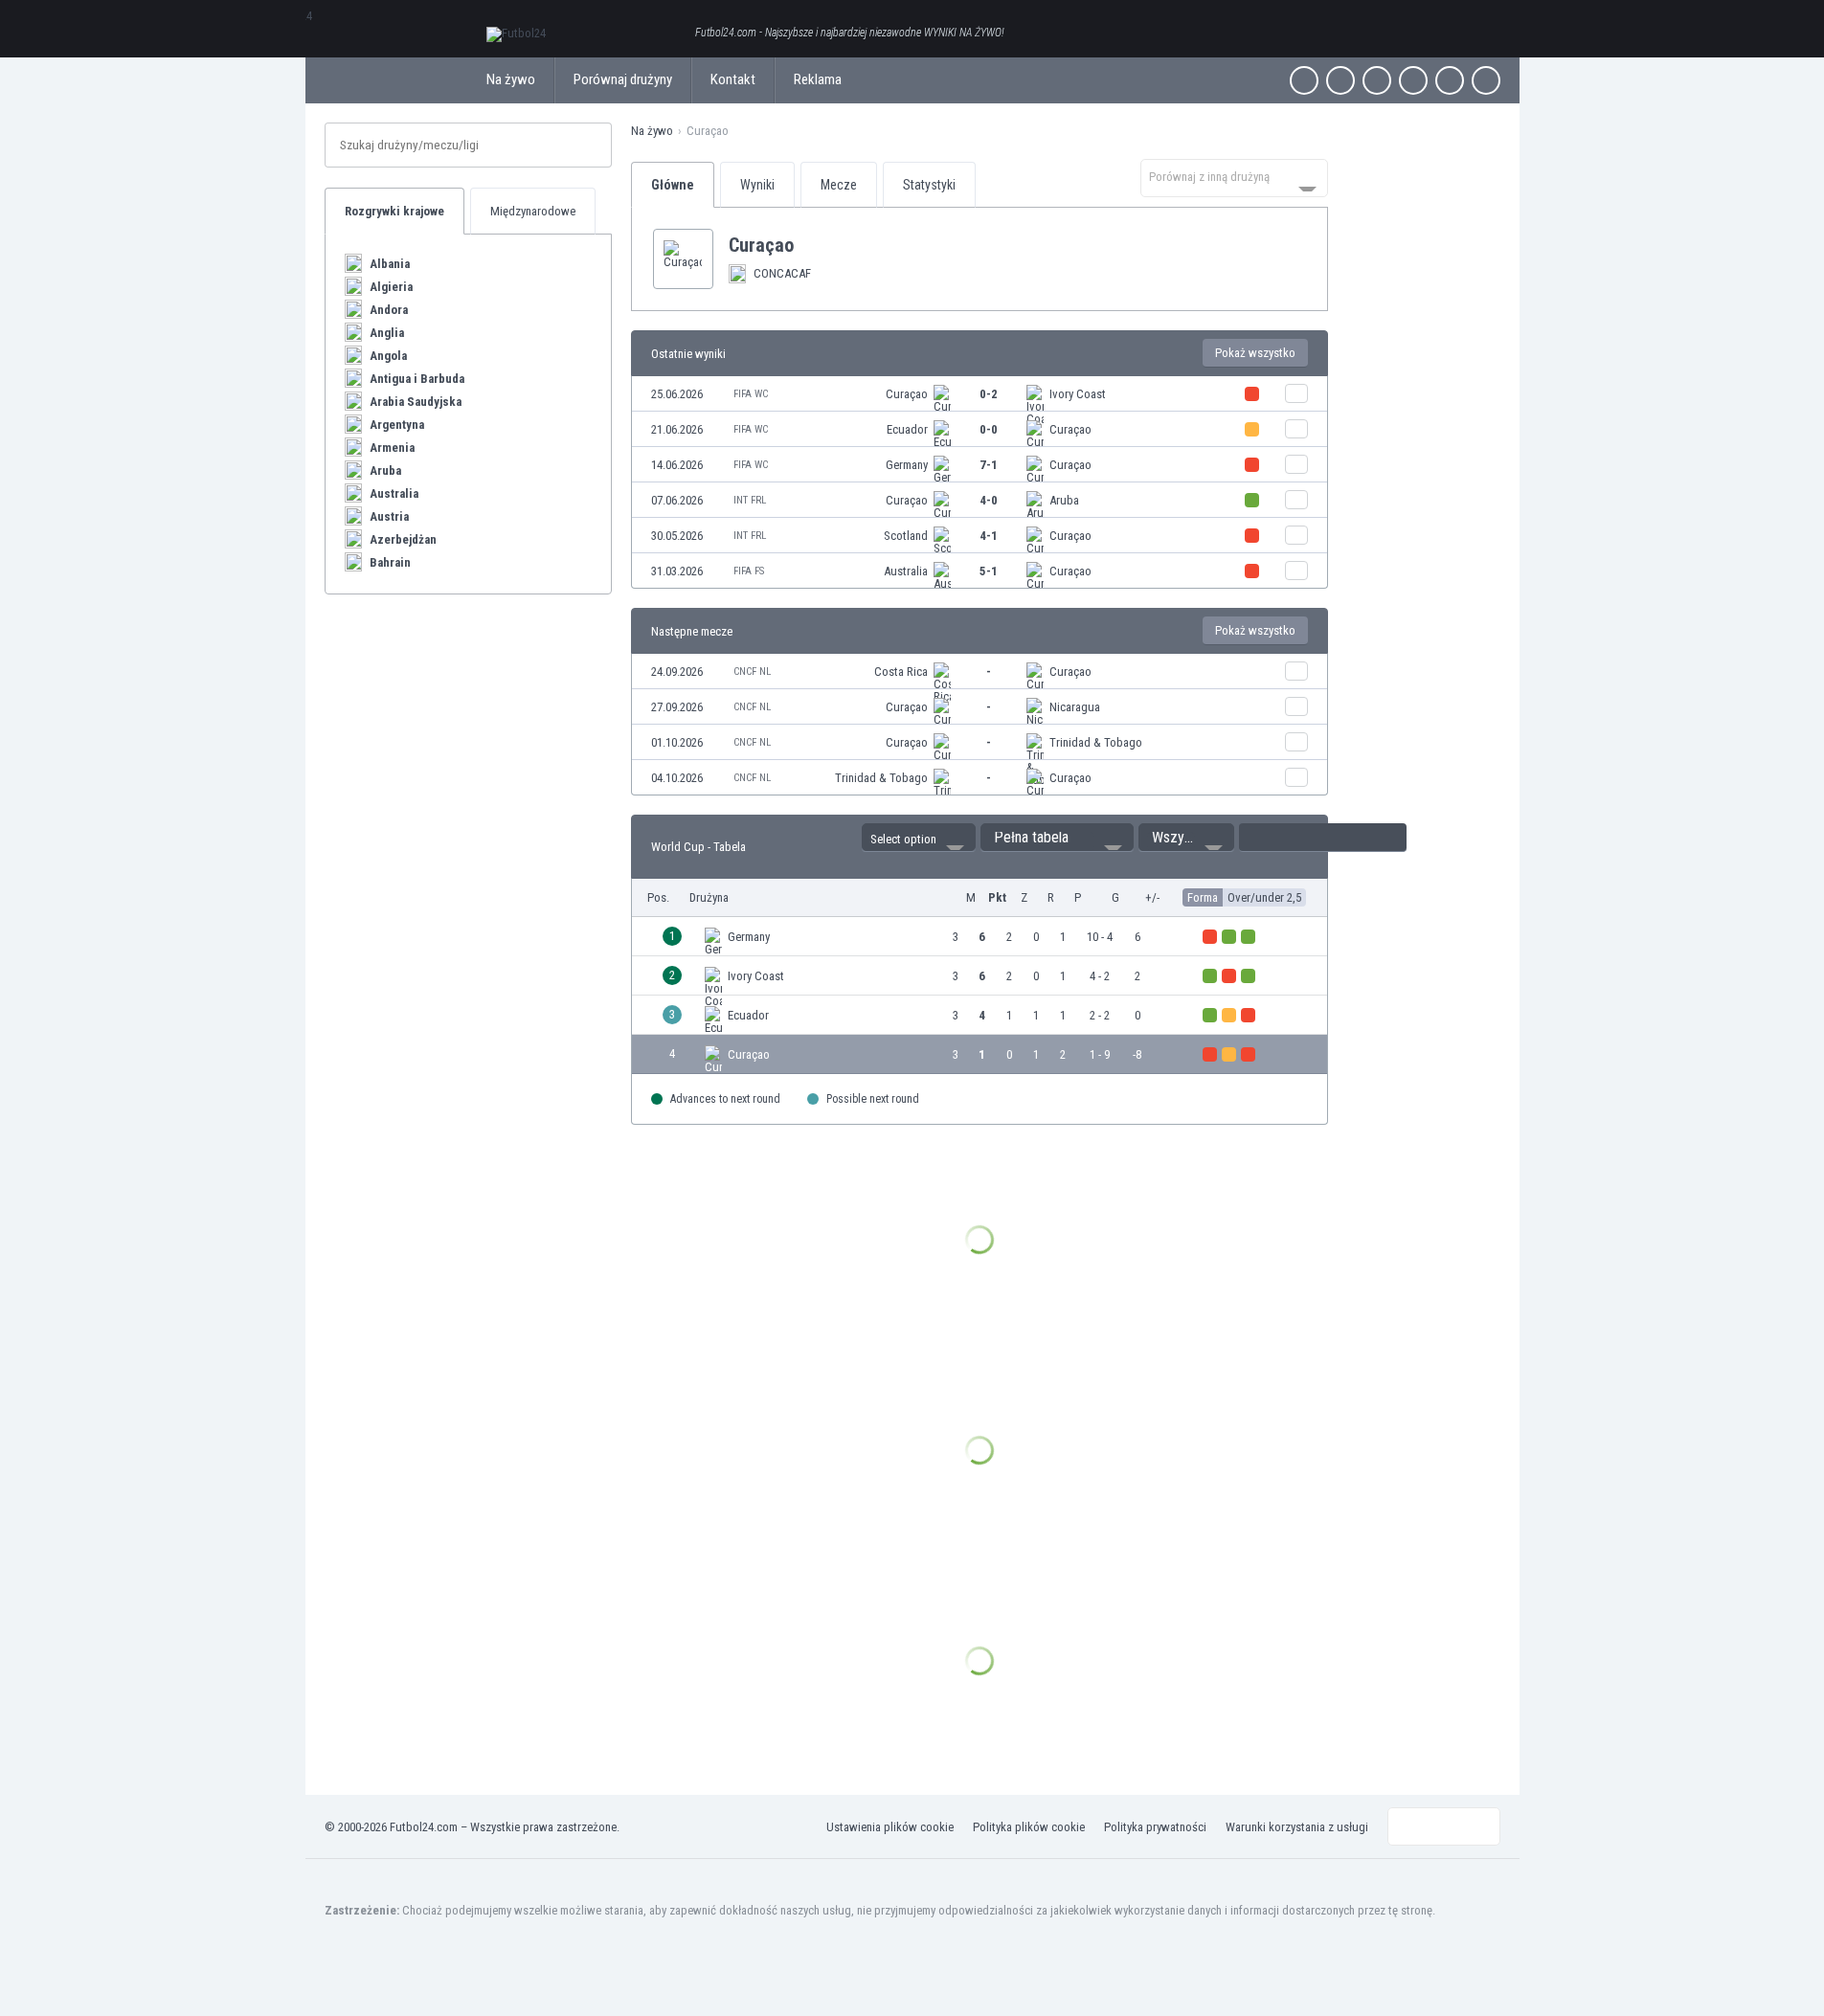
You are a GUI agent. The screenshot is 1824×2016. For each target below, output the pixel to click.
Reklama (818, 79)
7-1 (989, 465)
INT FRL (750, 500)
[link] (980, 394)
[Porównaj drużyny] (1296, 393)
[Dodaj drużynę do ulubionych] (809, 245)
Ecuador (907, 429)
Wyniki (757, 185)
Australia (906, 571)
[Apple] (1413, 80)
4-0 (989, 500)
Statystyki (929, 185)
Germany (907, 465)
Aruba (1064, 500)
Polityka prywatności (1155, 1827)
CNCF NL (752, 672)
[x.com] (1340, 80)
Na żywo (511, 79)
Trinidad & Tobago (1096, 742)
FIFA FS (749, 571)
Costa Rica (901, 672)
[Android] (1450, 80)
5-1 (989, 571)
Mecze (839, 185)
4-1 (989, 536)
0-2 (989, 394)
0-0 (989, 429)
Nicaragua (1075, 707)
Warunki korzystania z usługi (1297, 1827)
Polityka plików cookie (1029, 1827)
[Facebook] (1304, 80)
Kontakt (733, 79)
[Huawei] (1486, 80)
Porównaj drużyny (623, 79)
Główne (673, 185)
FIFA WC (751, 394)
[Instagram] (1377, 80)
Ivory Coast (1078, 394)
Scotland (906, 536)
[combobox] (1234, 178)
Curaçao (907, 394)
